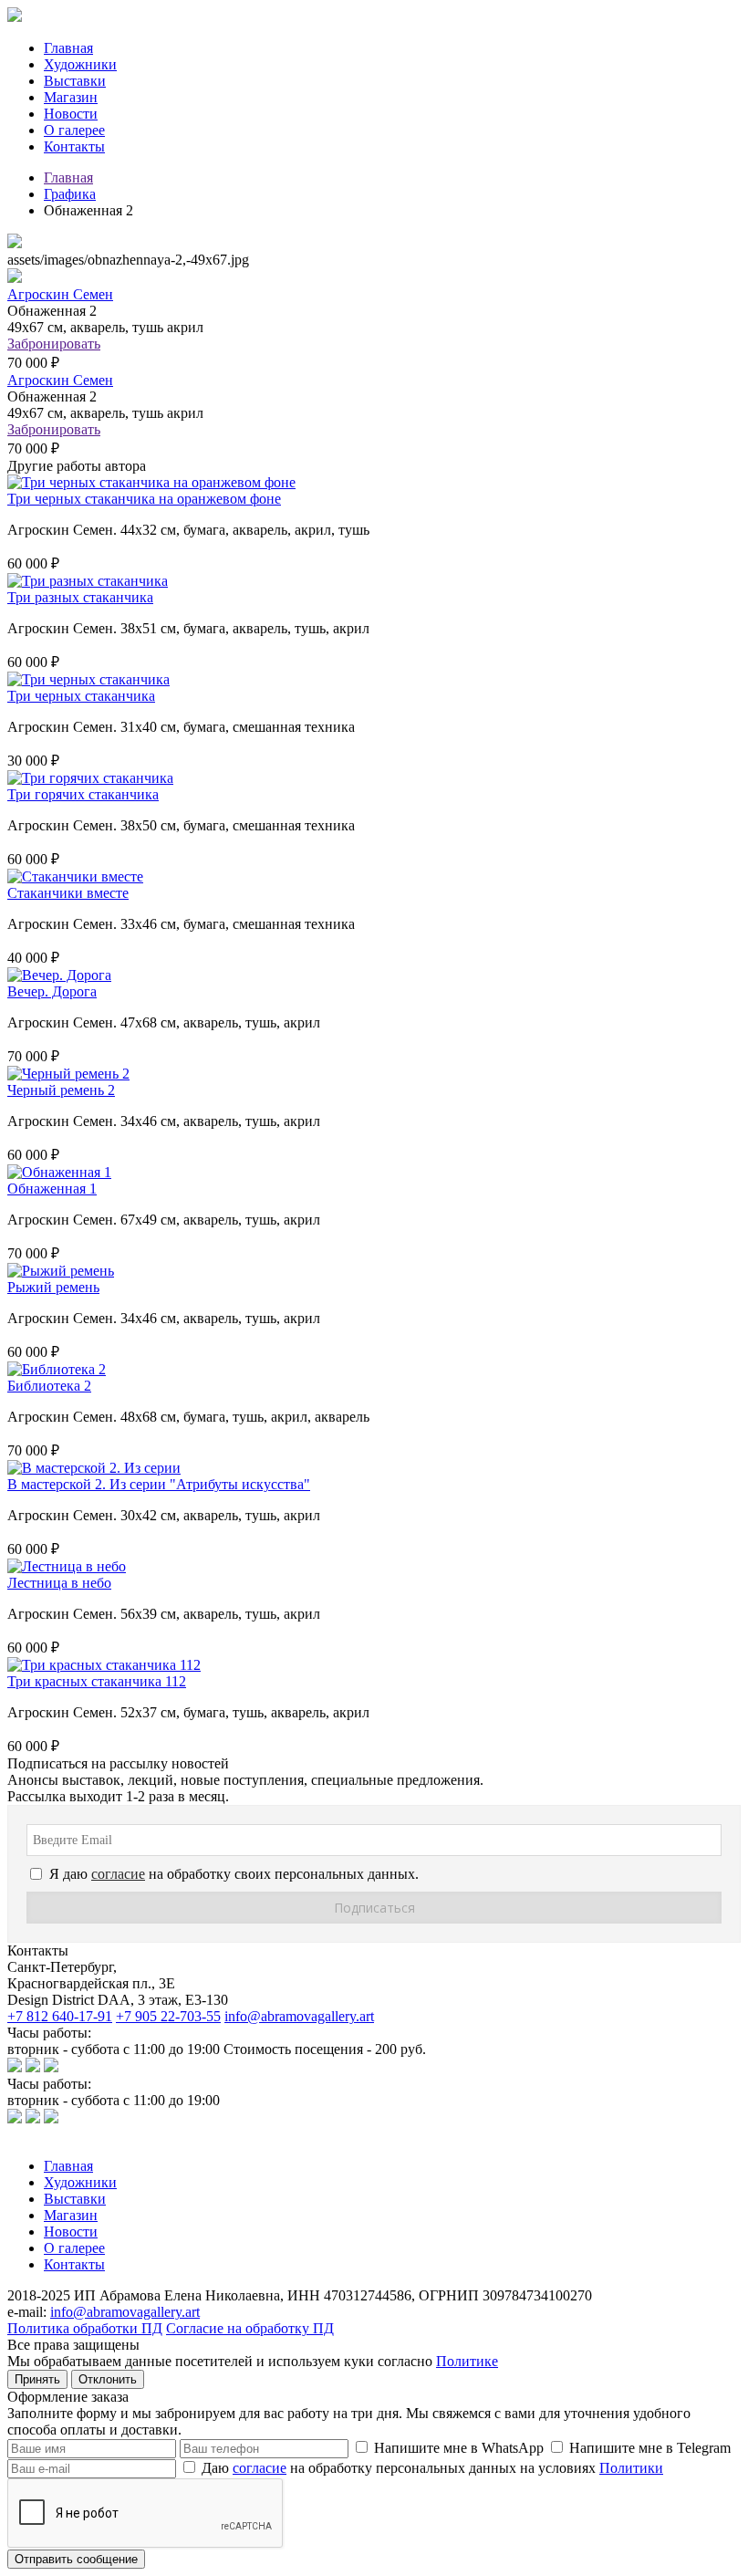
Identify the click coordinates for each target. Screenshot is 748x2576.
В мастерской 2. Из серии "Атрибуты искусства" (159, 1484)
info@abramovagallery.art (299, 2016)
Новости (71, 114)
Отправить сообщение (76, 2559)
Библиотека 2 (49, 1386)
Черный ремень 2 (61, 1090)
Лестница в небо (59, 1583)
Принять (37, 2379)
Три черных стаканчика (81, 696)
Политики (631, 2468)
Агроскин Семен (60, 294)
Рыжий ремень (53, 1287)
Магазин (71, 97)
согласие (260, 2468)
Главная (68, 48)
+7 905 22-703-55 (168, 2016)
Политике (467, 2361)
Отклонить (108, 2379)
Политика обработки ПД (85, 2328)
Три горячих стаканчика (83, 794)
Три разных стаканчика (80, 597)
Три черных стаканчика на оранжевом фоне (144, 499)
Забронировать (54, 344)
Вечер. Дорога (52, 991)
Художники (80, 64)
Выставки (75, 81)
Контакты (74, 146)
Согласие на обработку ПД (250, 2328)
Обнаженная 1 (52, 1189)
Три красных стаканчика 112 (97, 1681)
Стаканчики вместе (68, 893)
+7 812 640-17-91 (60, 2016)
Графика (70, 194)
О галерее (74, 130)
